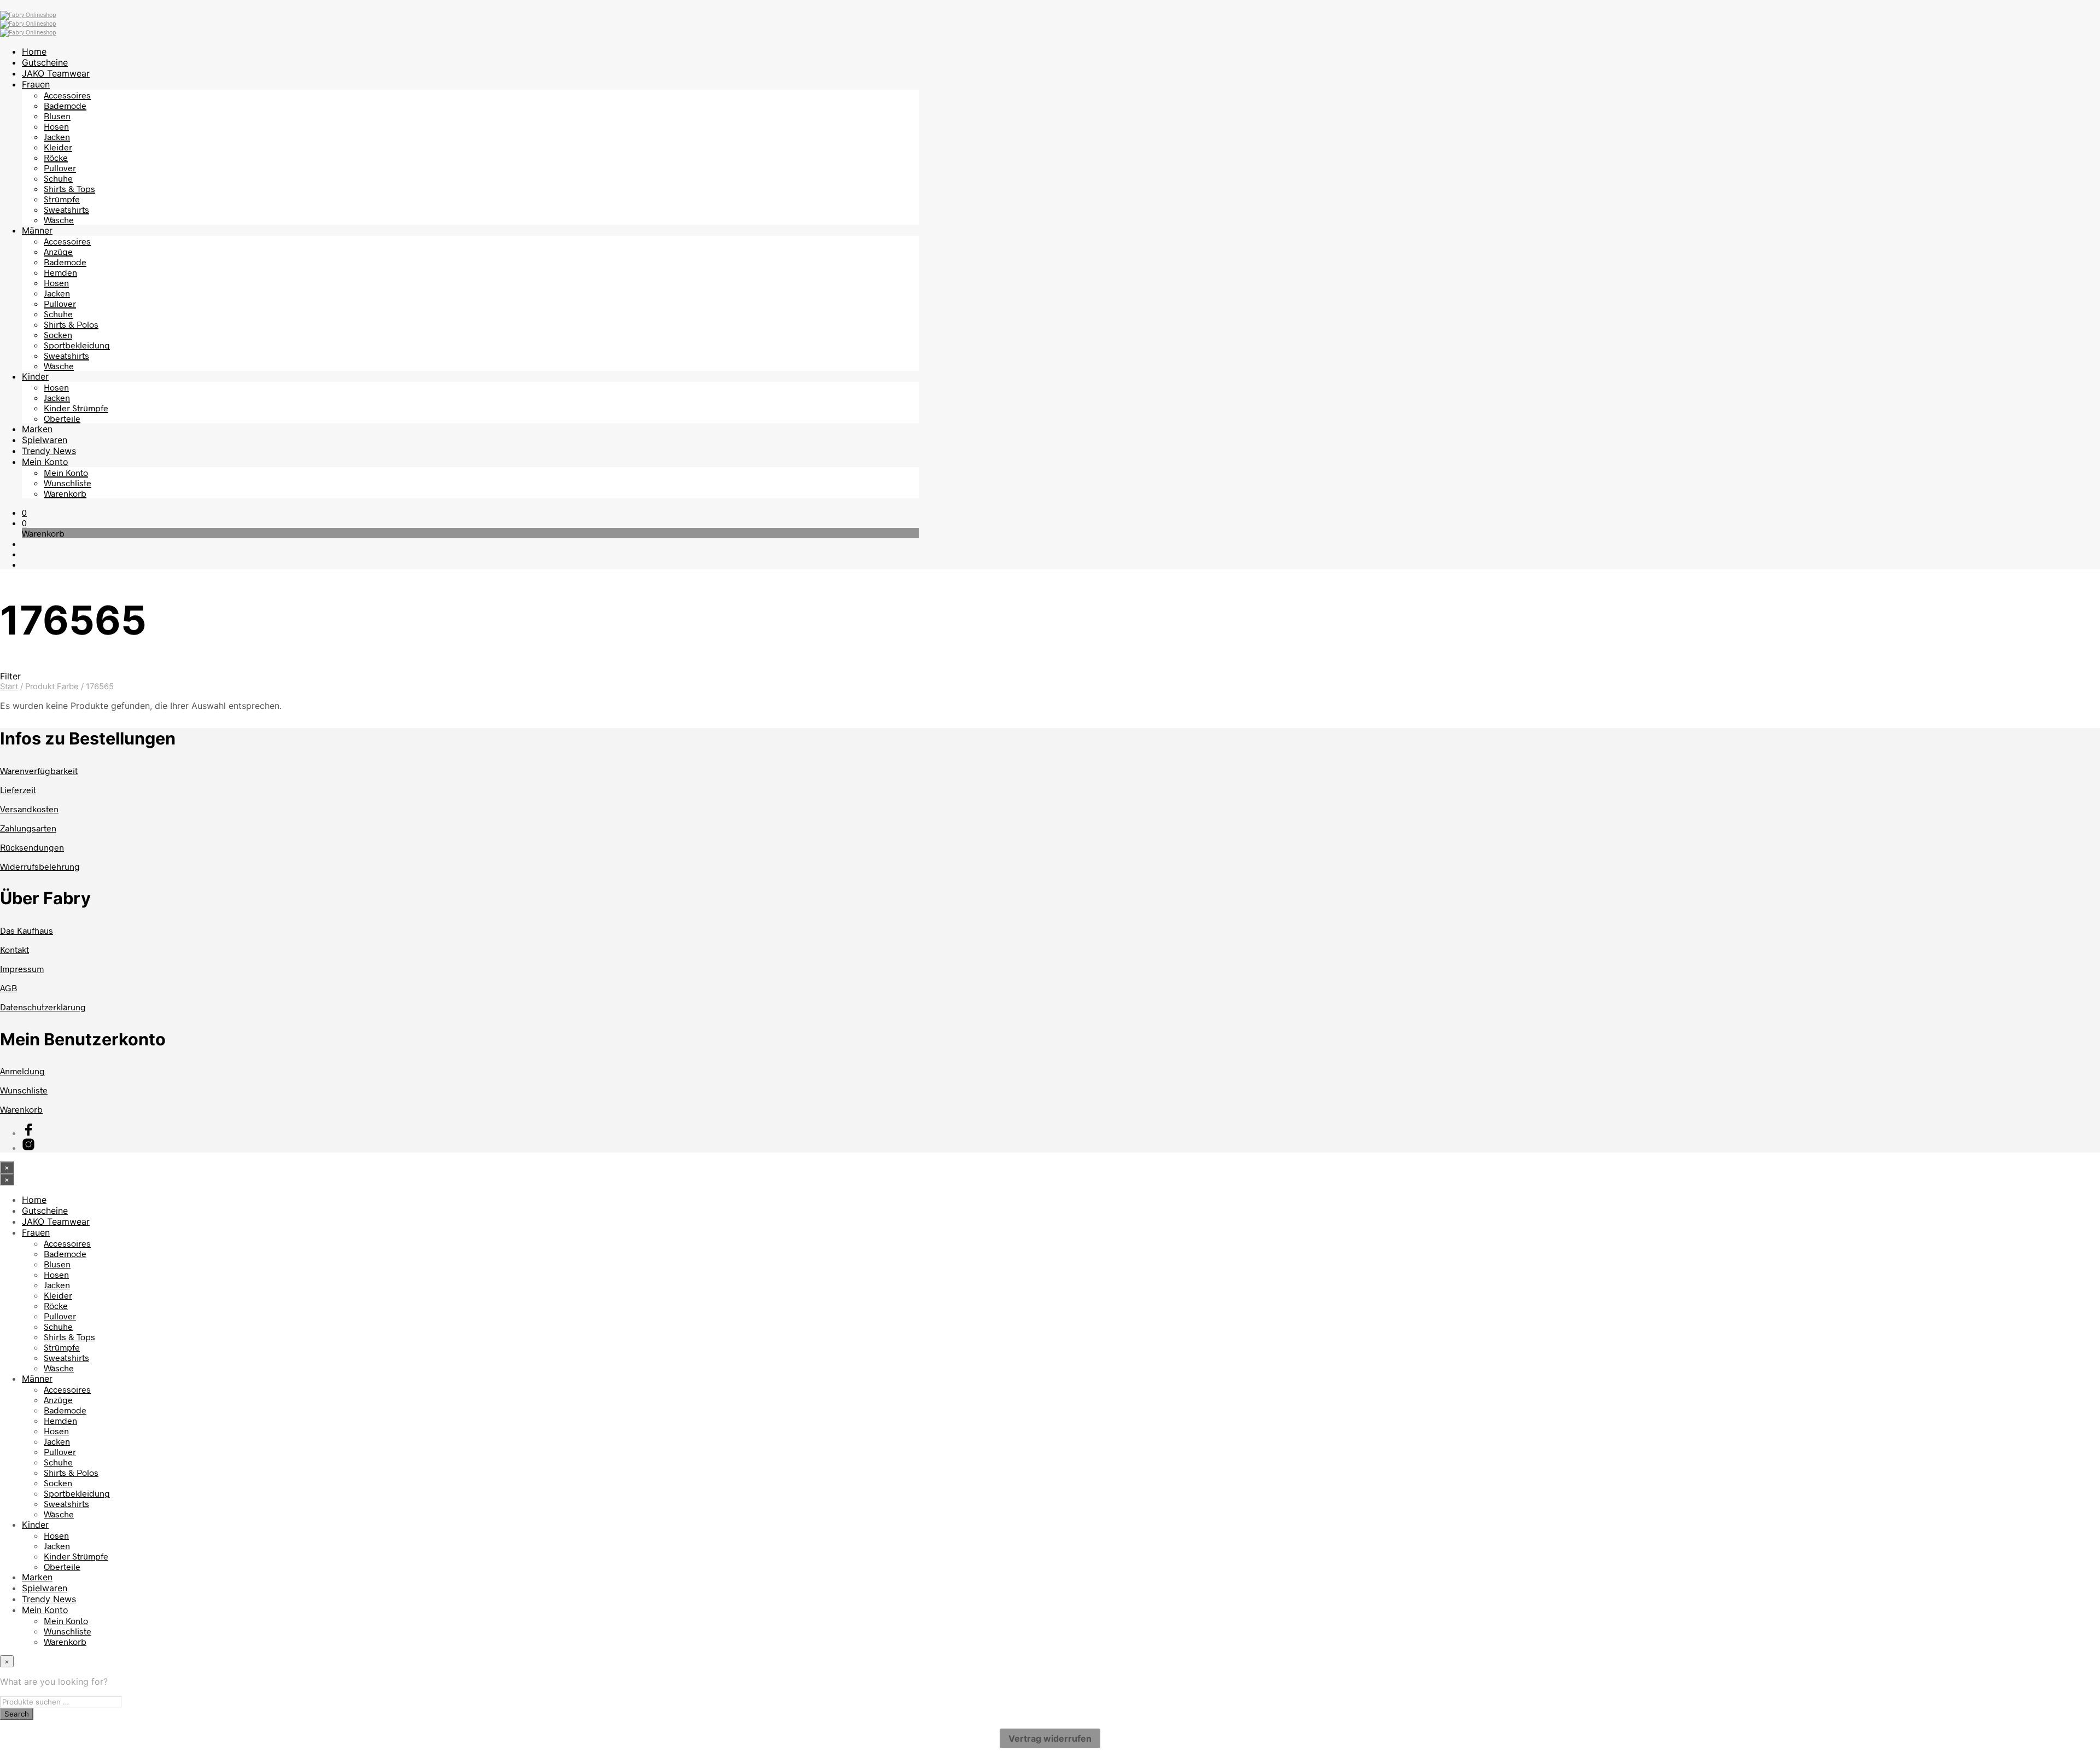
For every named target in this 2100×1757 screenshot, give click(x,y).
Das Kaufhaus (27, 930)
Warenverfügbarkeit (39, 770)
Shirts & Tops (69, 188)
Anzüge (58, 251)
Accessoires (67, 95)
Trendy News (49, 451)
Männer (37, 230)
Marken (37, 429)
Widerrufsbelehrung (40, 866)
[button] (24, 512)
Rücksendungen (32, 847)
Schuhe (58, 178)
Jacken (57, 136)
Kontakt (14, 949)
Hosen (56, 126)
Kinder (35, 376)
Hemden (60, 272)
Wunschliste (68, 483)
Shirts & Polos (71, 324)
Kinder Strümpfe (76, 408)
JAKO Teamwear (56, 73)
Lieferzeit (18, 790)
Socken (58, 334)
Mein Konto (45, 462)
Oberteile (62, 418)
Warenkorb (65, 493)
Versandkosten (29, 809)
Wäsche (59, 220)
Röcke (56, 157)
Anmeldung (22, 1071)
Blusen (57, 116)
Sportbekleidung (77, 345)
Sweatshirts (66, 209)
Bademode (65, 105)
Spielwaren (45, 440)
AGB (8, 988)
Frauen (36, 84)
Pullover (60, 168)
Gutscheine (45, 62)
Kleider (58, 147)
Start (9, 686)
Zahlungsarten (28, 828)
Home (34, 51)
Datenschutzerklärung (43, 1007)
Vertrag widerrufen (1050, 1738)
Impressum (22, 968)
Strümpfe (62, 199)
